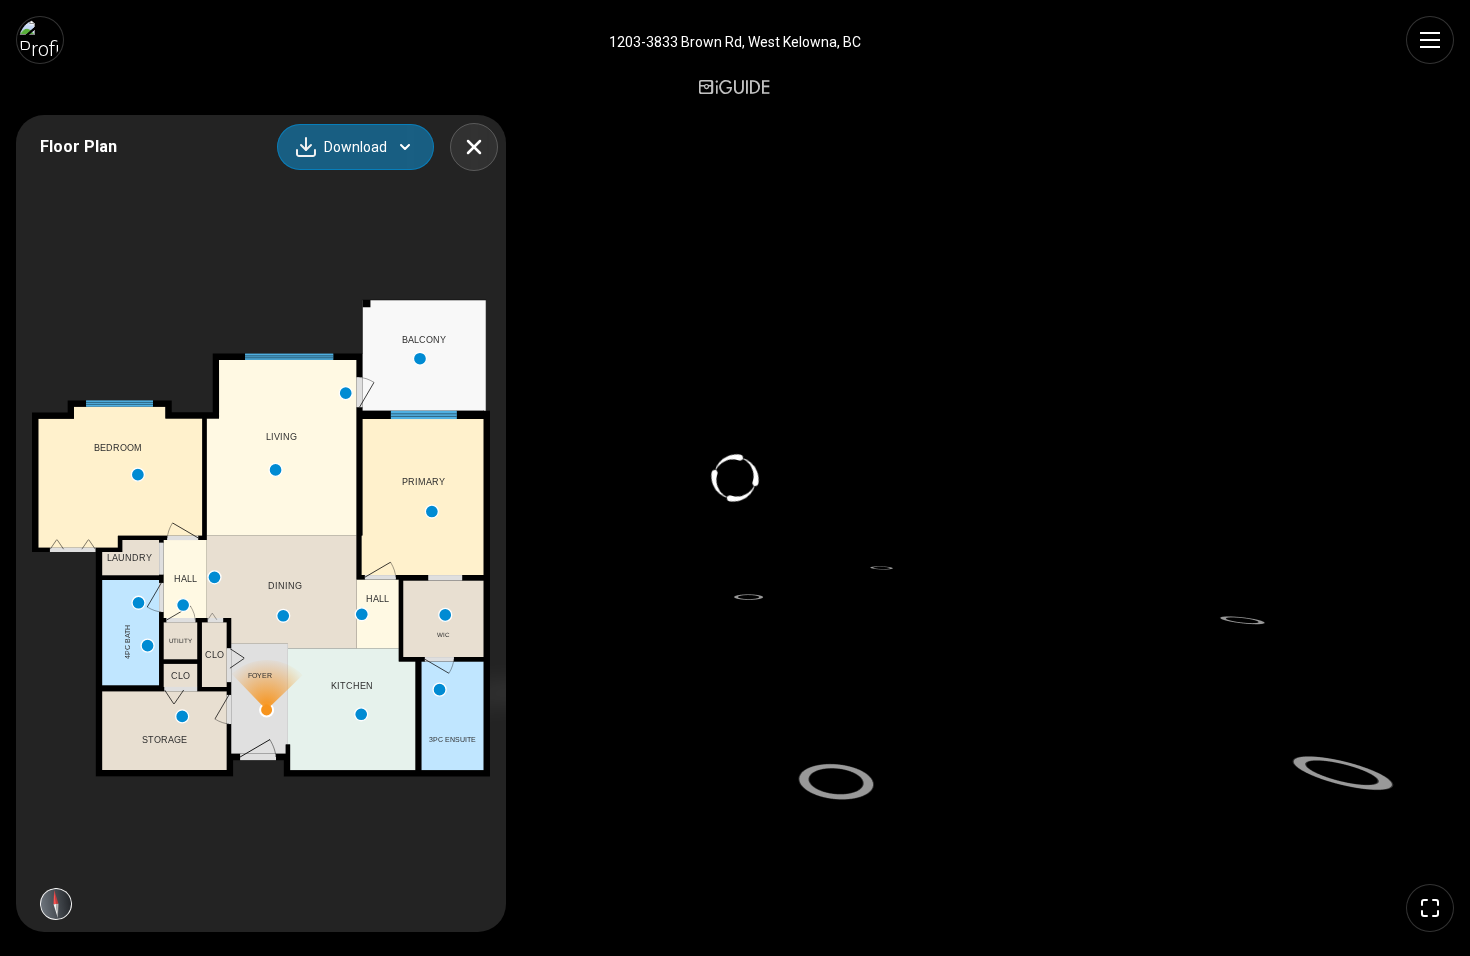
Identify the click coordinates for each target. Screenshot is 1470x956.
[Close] (474, 147)
